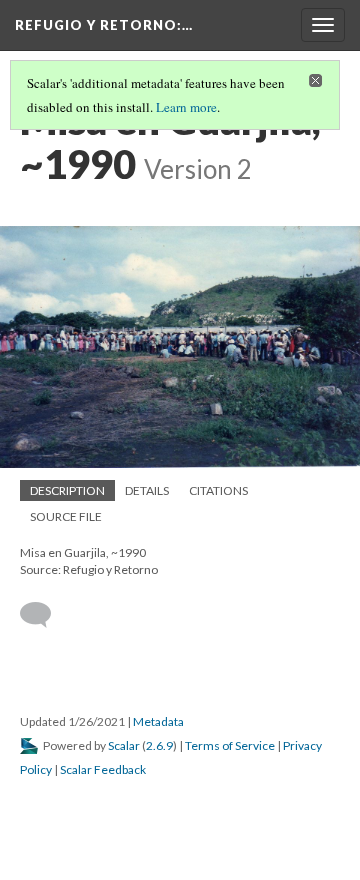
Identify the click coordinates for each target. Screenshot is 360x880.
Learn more (186, 107)
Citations (218, 490)
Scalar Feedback (103, 769)
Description (67, 490)
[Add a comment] (44, 615)
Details (147, 490)
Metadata (158, 721)
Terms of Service (230, 745)
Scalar (124, 745)
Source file (66, 516)
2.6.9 (159, 745)
